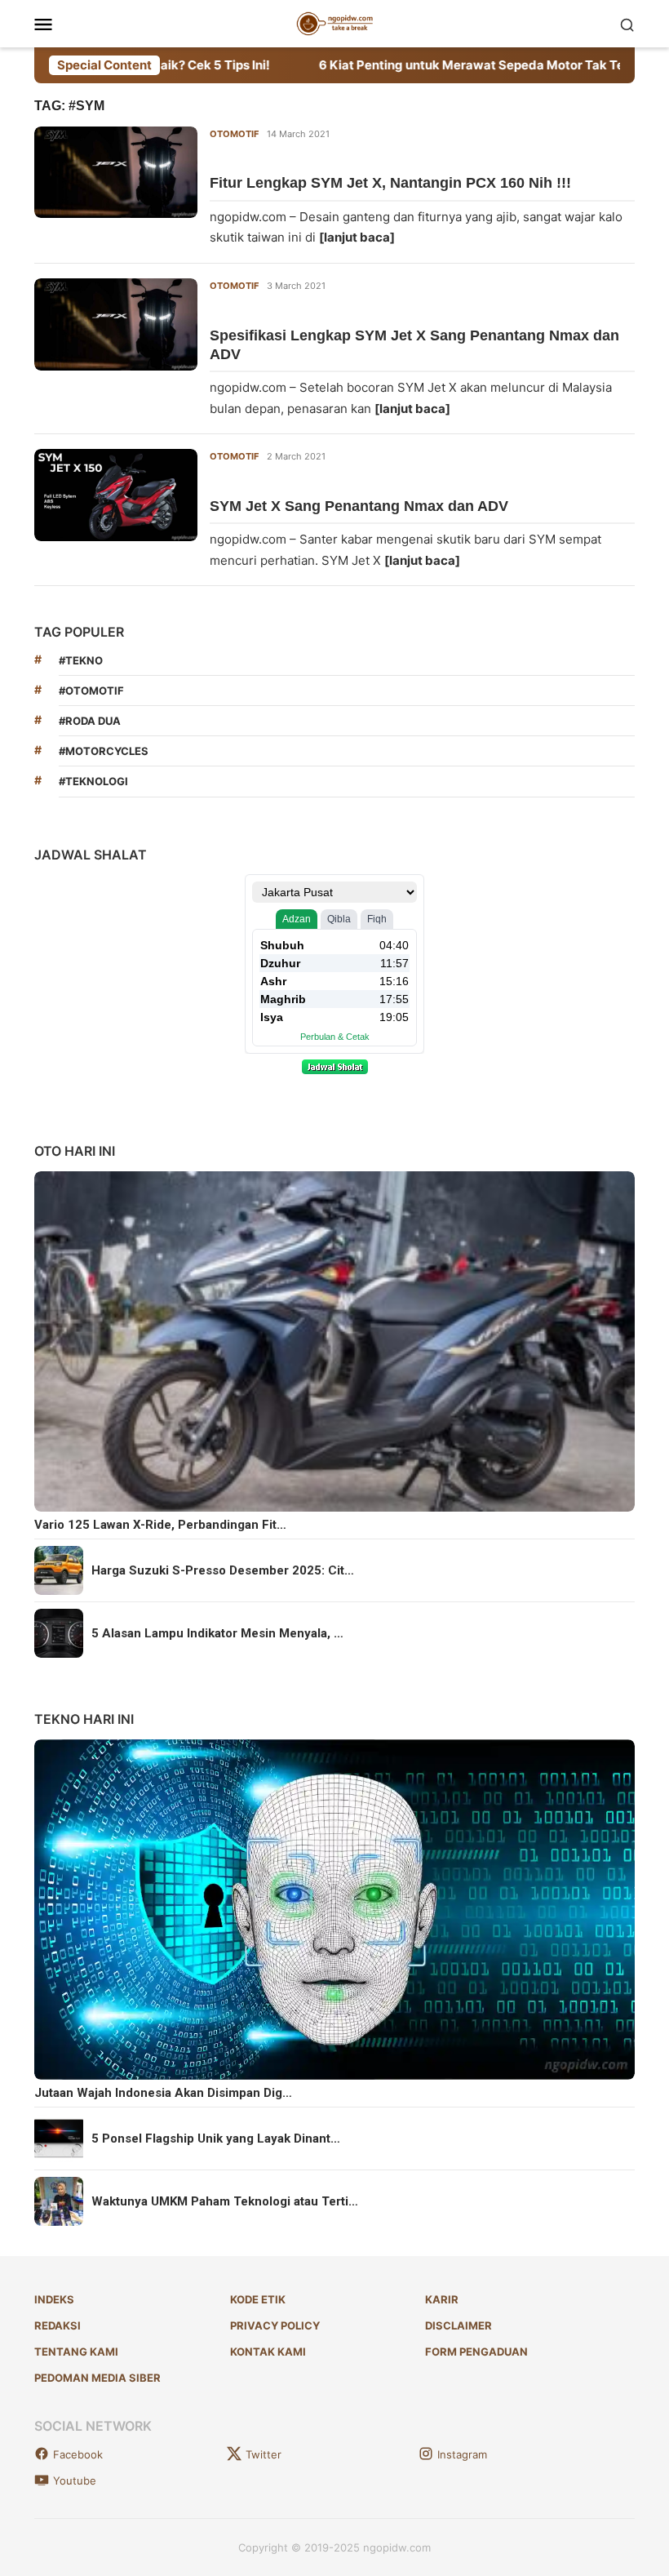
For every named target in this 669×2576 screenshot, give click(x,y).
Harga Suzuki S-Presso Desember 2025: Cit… (223, 1570)
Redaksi (58, 2325)
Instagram (462, 2454)
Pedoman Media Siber (97, 2378)
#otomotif (91, 691)
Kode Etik (258, 2299)
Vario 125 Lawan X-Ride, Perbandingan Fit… (160, 1525)
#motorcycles (104, 751)
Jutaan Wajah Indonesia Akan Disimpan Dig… (163, 2093)
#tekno (81, 660)
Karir (442, 2299)
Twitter (264, 2454)
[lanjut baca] (357, 237)
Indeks (54, 2299)
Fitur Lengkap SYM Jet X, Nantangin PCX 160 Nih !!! (390, 183)
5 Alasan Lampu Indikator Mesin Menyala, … (217, 1633)
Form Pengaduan (476, 2352)
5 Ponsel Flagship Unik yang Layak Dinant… (216, 2139)
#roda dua (90, 721)
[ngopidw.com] (335, 22)
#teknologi (93, 781)
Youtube (75, 2481)
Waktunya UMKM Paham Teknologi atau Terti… (225, 2201)
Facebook (78, 2454)
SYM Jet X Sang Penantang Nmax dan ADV (359, 506)
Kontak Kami (268, 2352)
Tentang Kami (76, 2352)
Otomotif (234, 134)
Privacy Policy (275, 2325)
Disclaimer (459, 2325)
